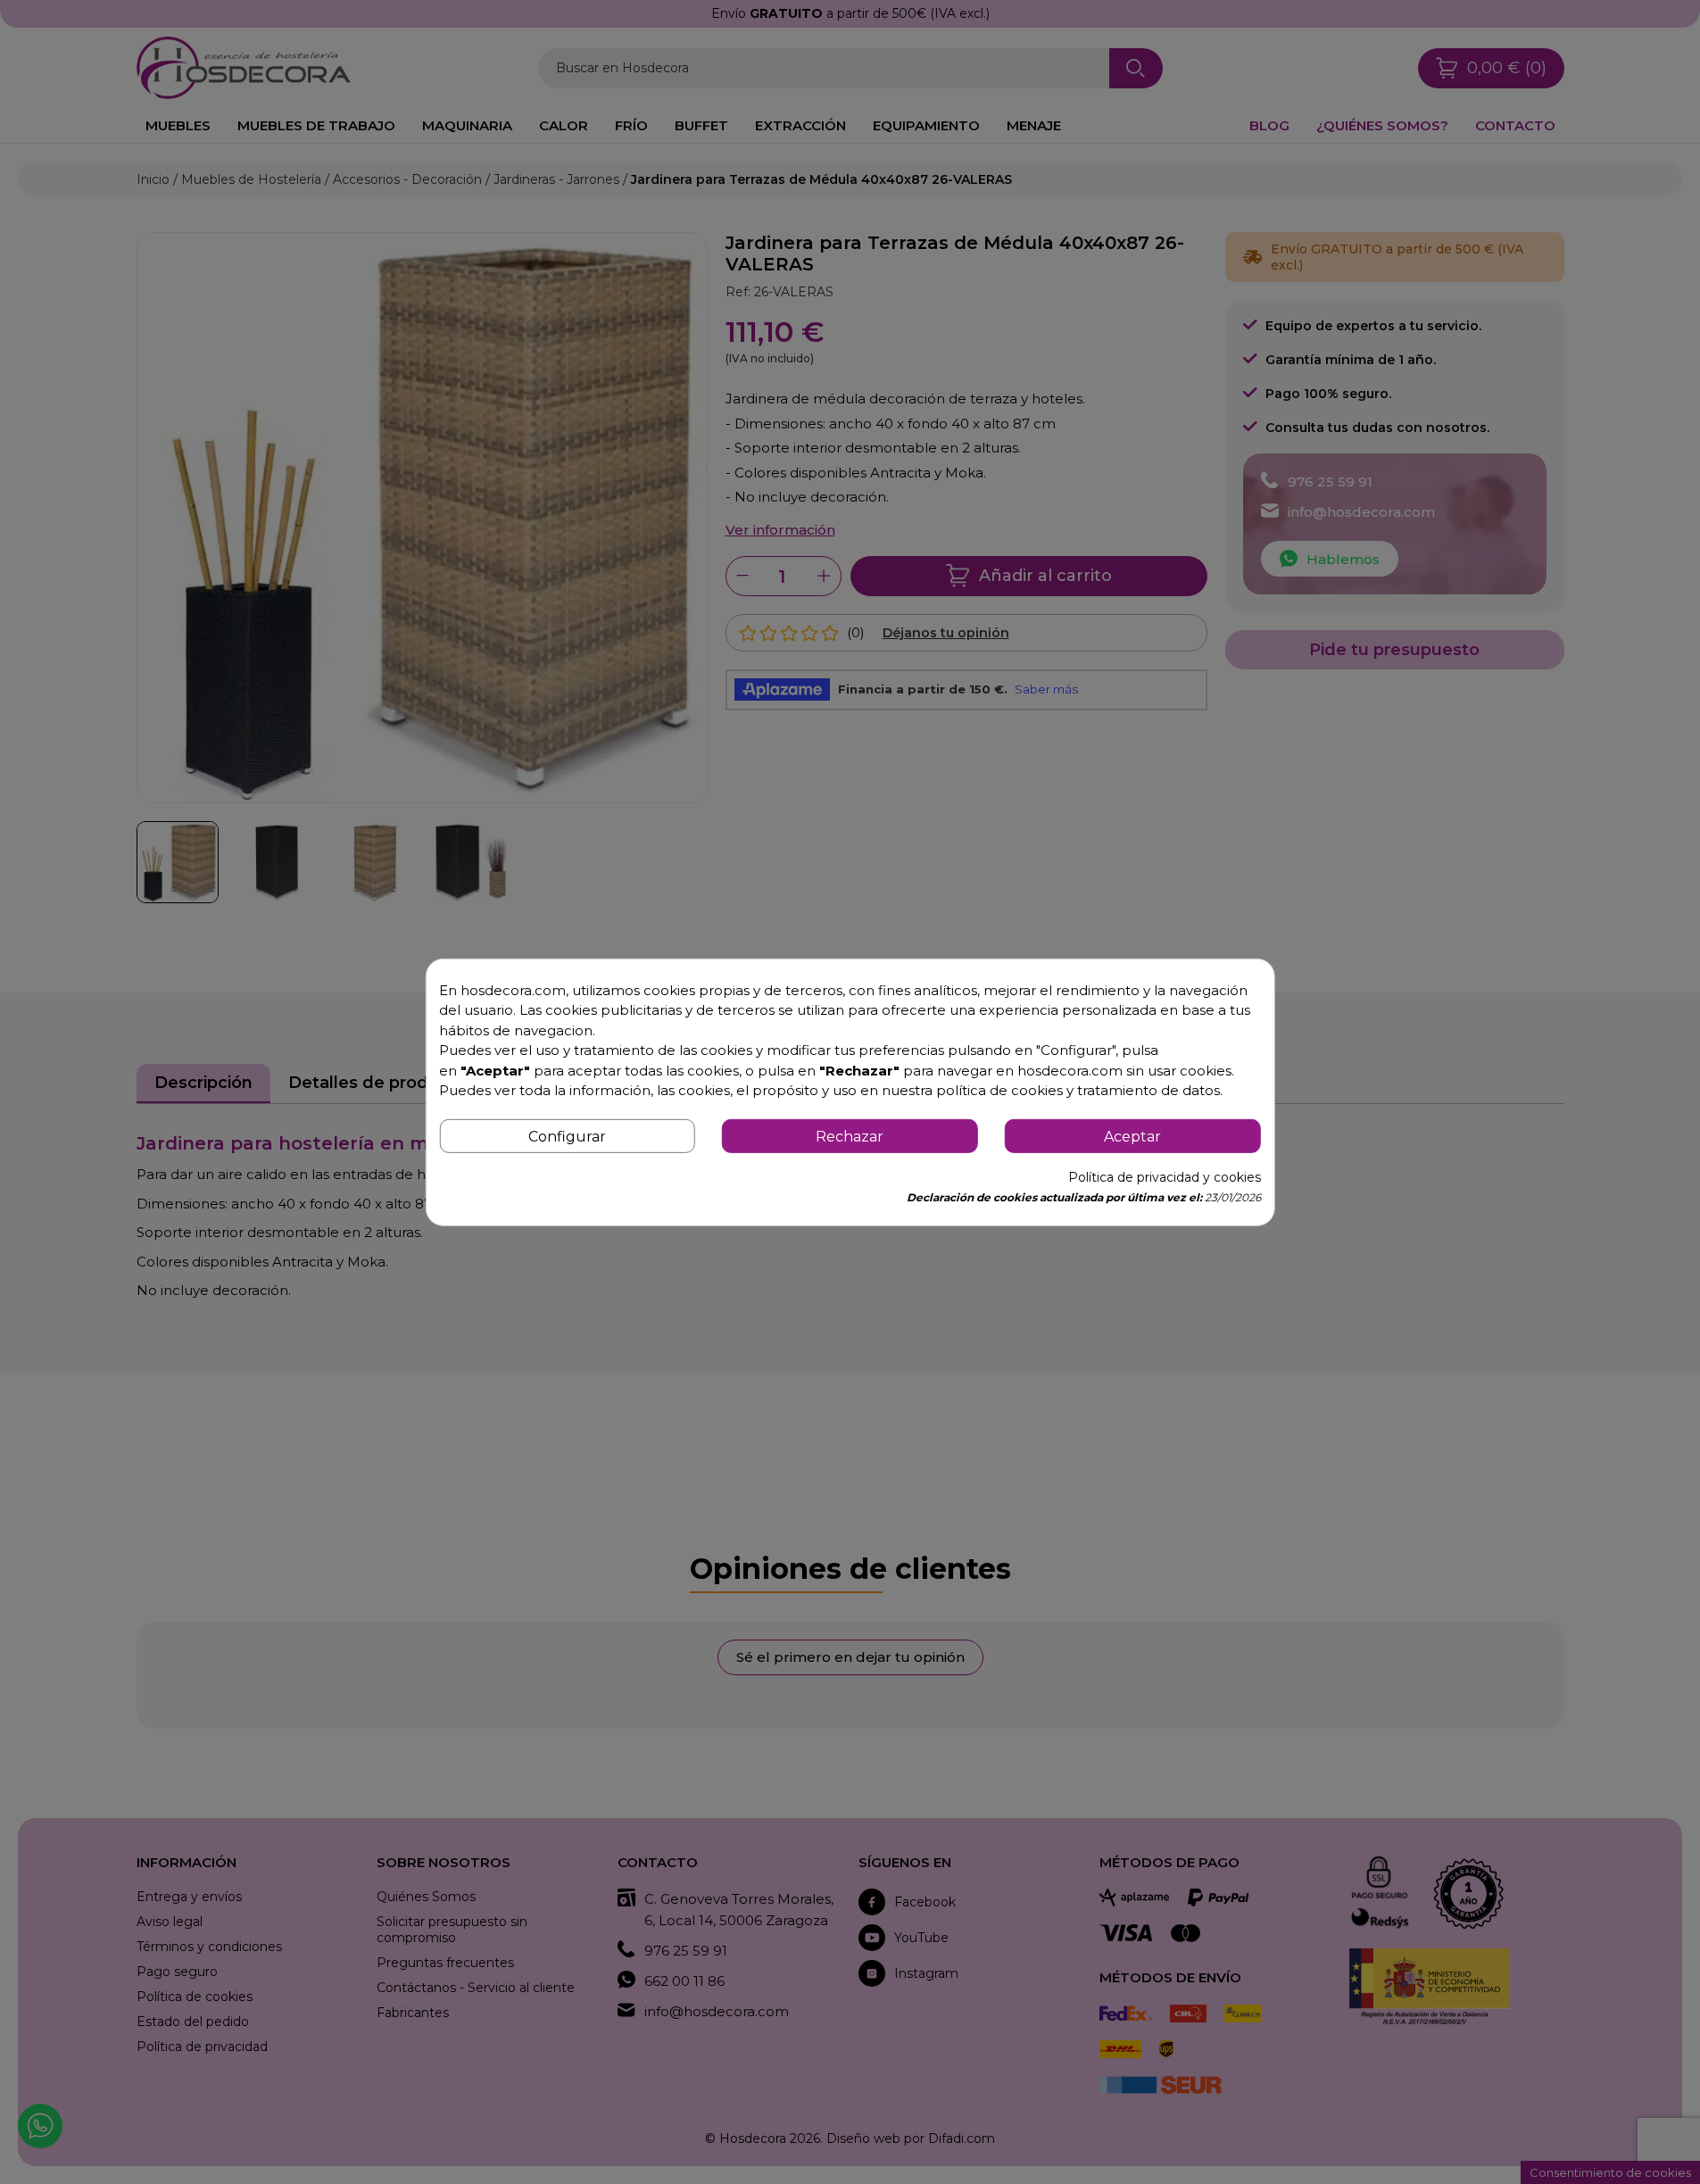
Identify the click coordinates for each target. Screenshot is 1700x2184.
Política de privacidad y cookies (1165, 1177)
